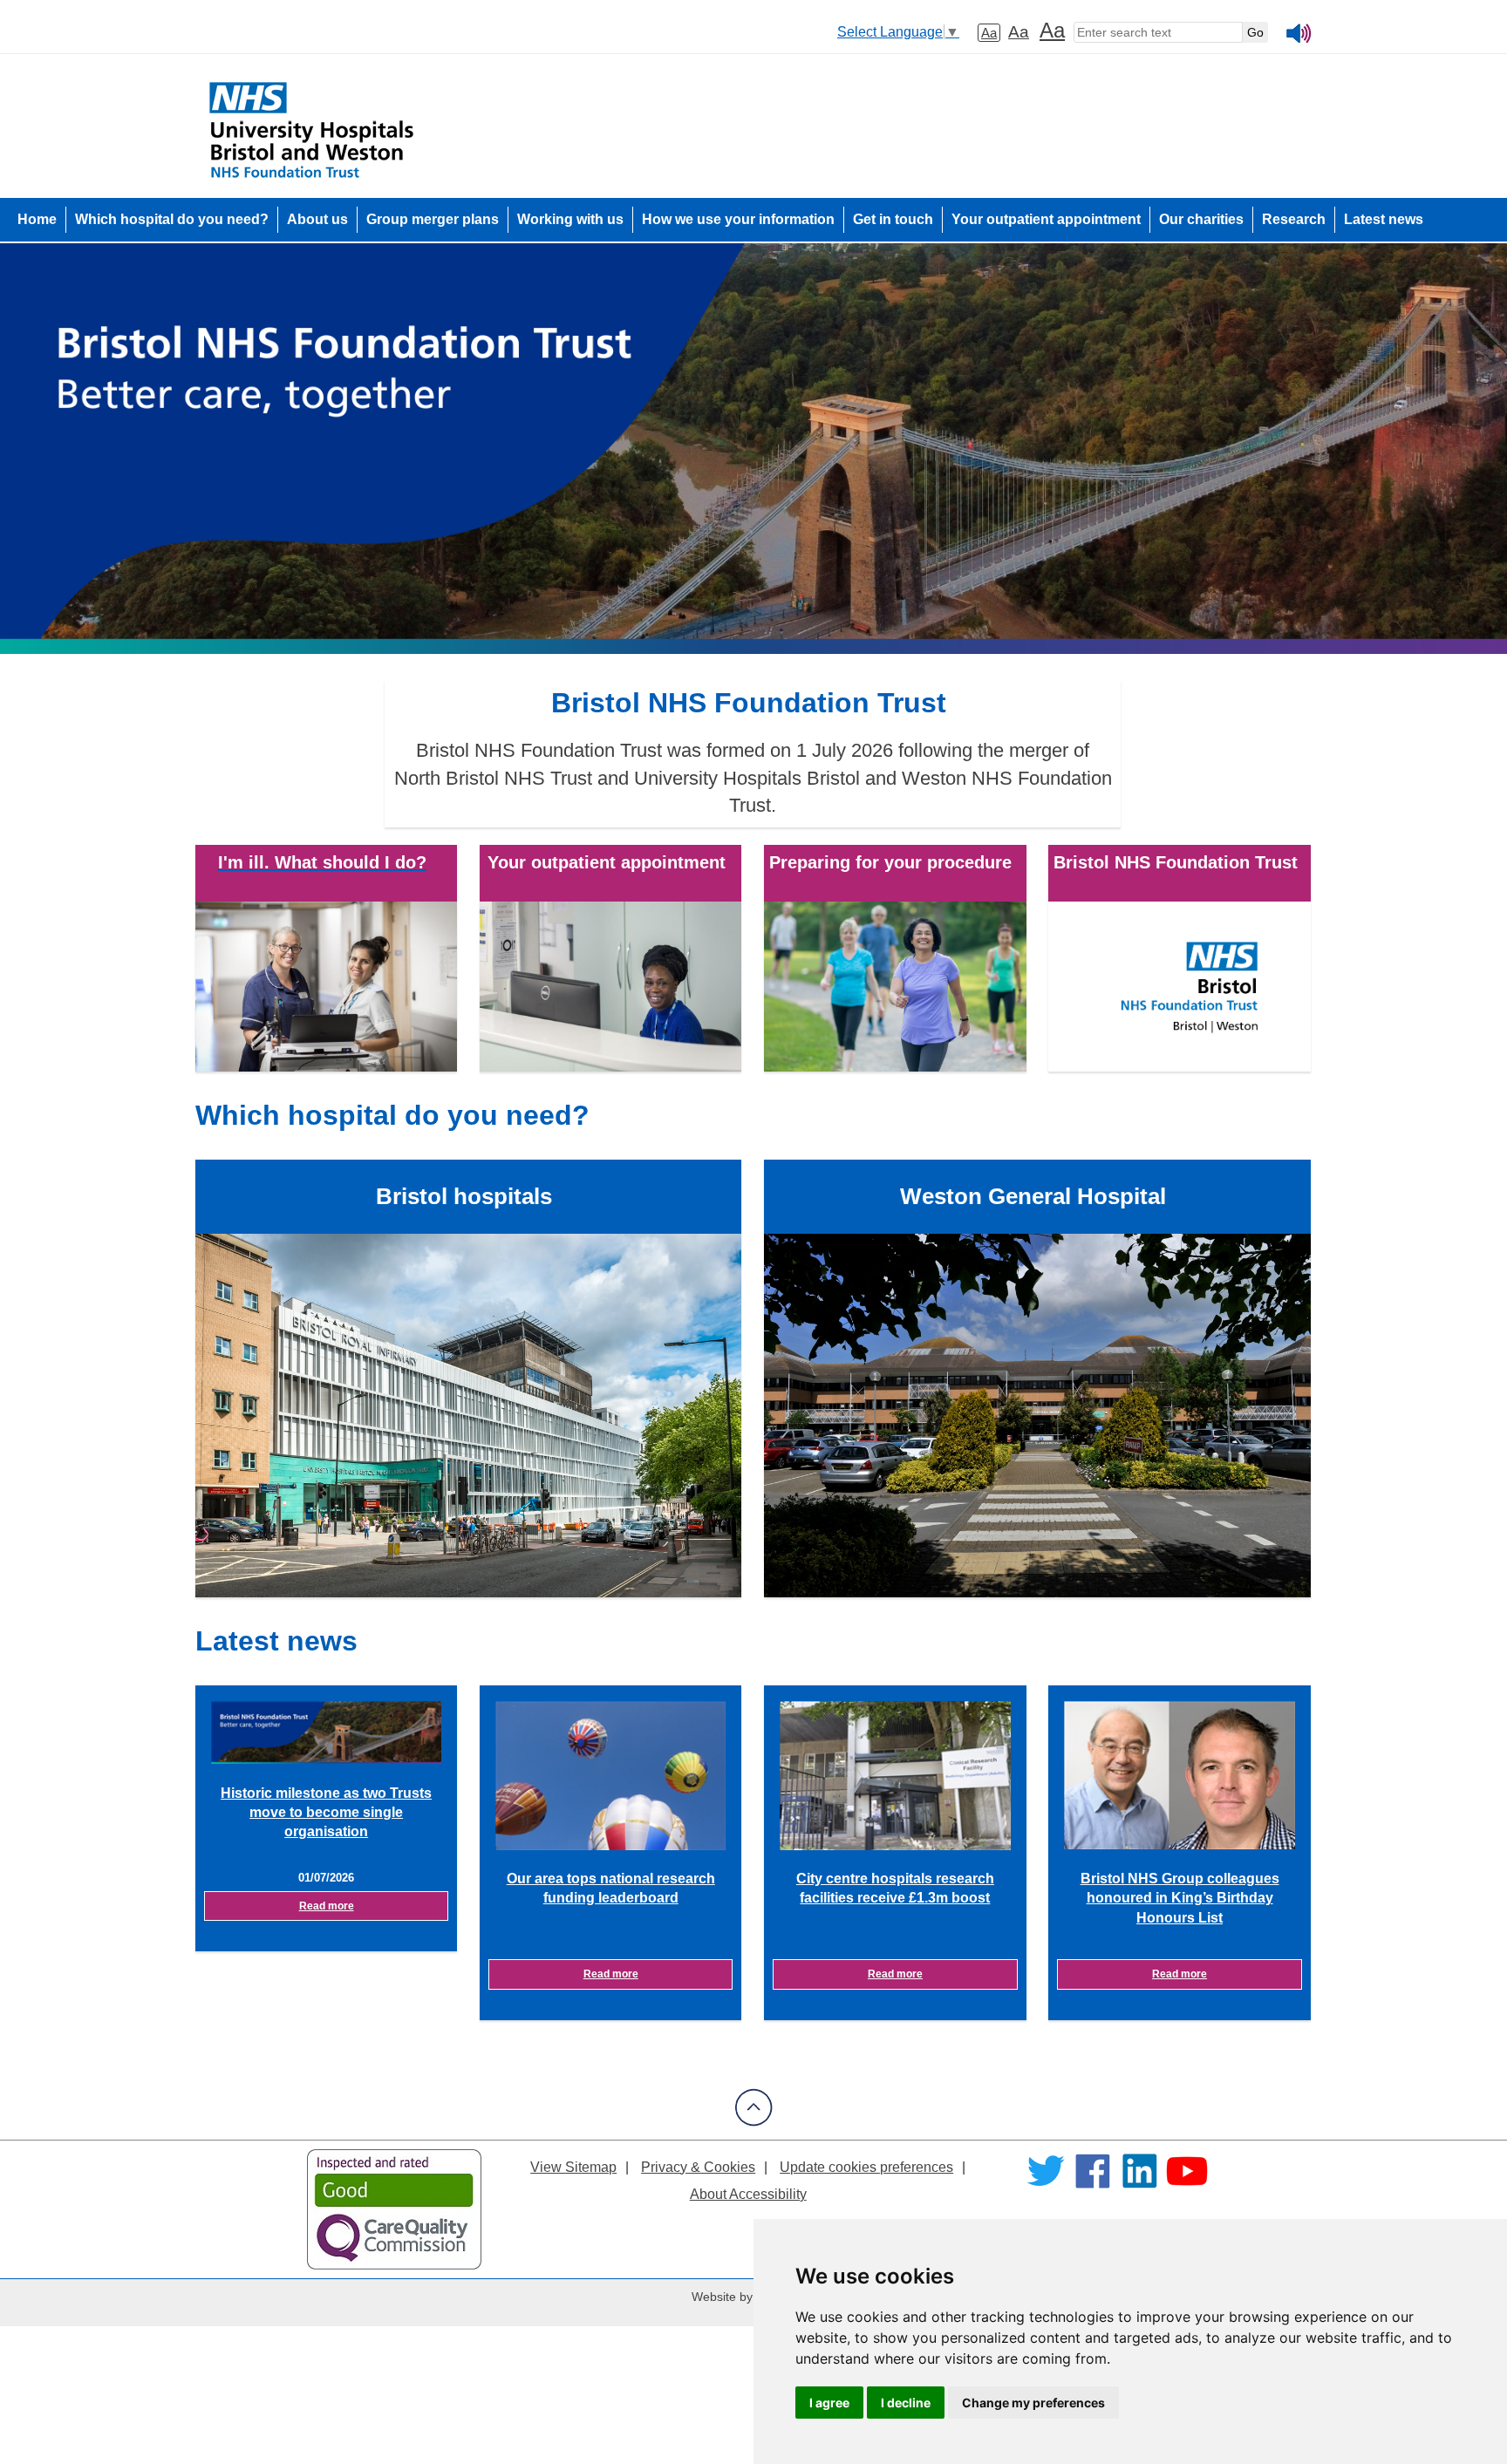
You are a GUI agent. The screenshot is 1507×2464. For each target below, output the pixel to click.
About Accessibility (748, 2194)
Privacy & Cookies (698, 2167)
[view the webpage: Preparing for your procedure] (895, 986)
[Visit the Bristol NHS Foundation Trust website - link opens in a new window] (1179, 986)
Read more (327, 1906)
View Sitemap (573, 2167)
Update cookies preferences (866, 2167)
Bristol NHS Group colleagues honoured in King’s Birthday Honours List (1180, 1898)
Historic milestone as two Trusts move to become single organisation (326, 1813)
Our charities (1201, 219)
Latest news (1384, 219)
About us (317, 219)
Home (37, 219)
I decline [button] (906, 2403)
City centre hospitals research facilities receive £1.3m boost (895, 1888)
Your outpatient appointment (1046, 219)
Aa (989, 33)
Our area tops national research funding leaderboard (611, 1888)
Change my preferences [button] (1033, 2403)
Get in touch (893, 219)
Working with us (570, 219)
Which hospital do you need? (172, 219)
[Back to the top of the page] (754, 2122)
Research (1294, 219)
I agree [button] (829, 2403)
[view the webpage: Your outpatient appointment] (610, 986)
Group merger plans (433, 219)
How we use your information (738, 219)
